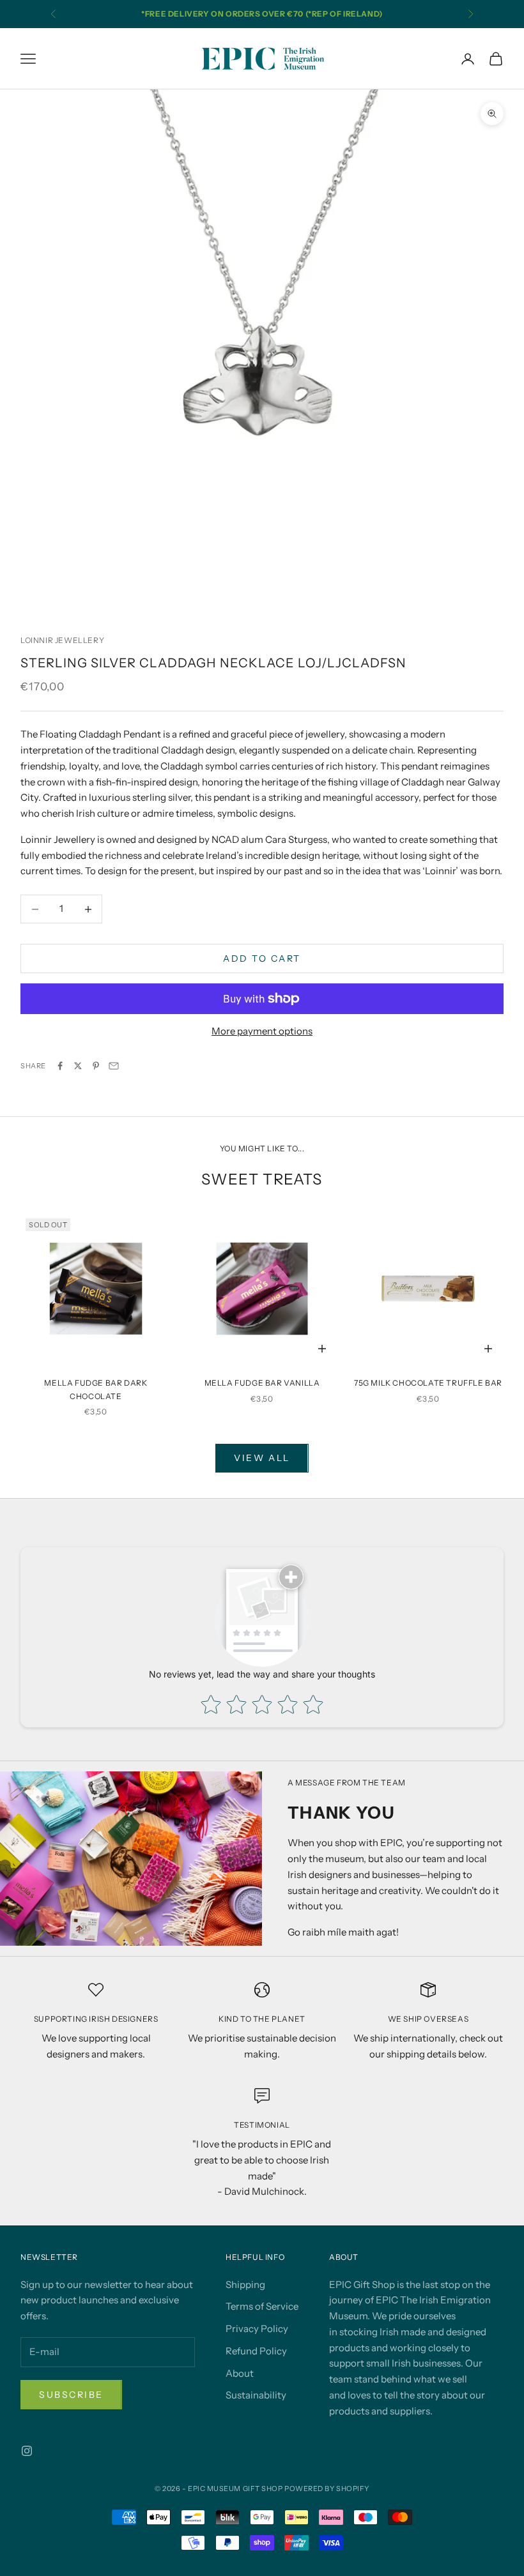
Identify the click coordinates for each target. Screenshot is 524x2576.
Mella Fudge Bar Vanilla (262, 1383)
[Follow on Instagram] (27, 2451)
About (240, 2373)
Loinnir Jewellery (62, 640)
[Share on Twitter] (78, 1066)
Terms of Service (262, 2306)
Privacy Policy (257, 2329)
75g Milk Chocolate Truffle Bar (428, 1383)
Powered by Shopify (327, 2489)
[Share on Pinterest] (96, 1066)
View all (262, 1458)
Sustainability (256, 2395)
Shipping (245, 2284)
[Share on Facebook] (60, 1066)
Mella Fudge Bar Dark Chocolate (96, 1389)
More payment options (262, 1031)
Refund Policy (256, 2351)
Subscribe (71, 2395)
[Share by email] (114, 1066)
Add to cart (262, 958)
